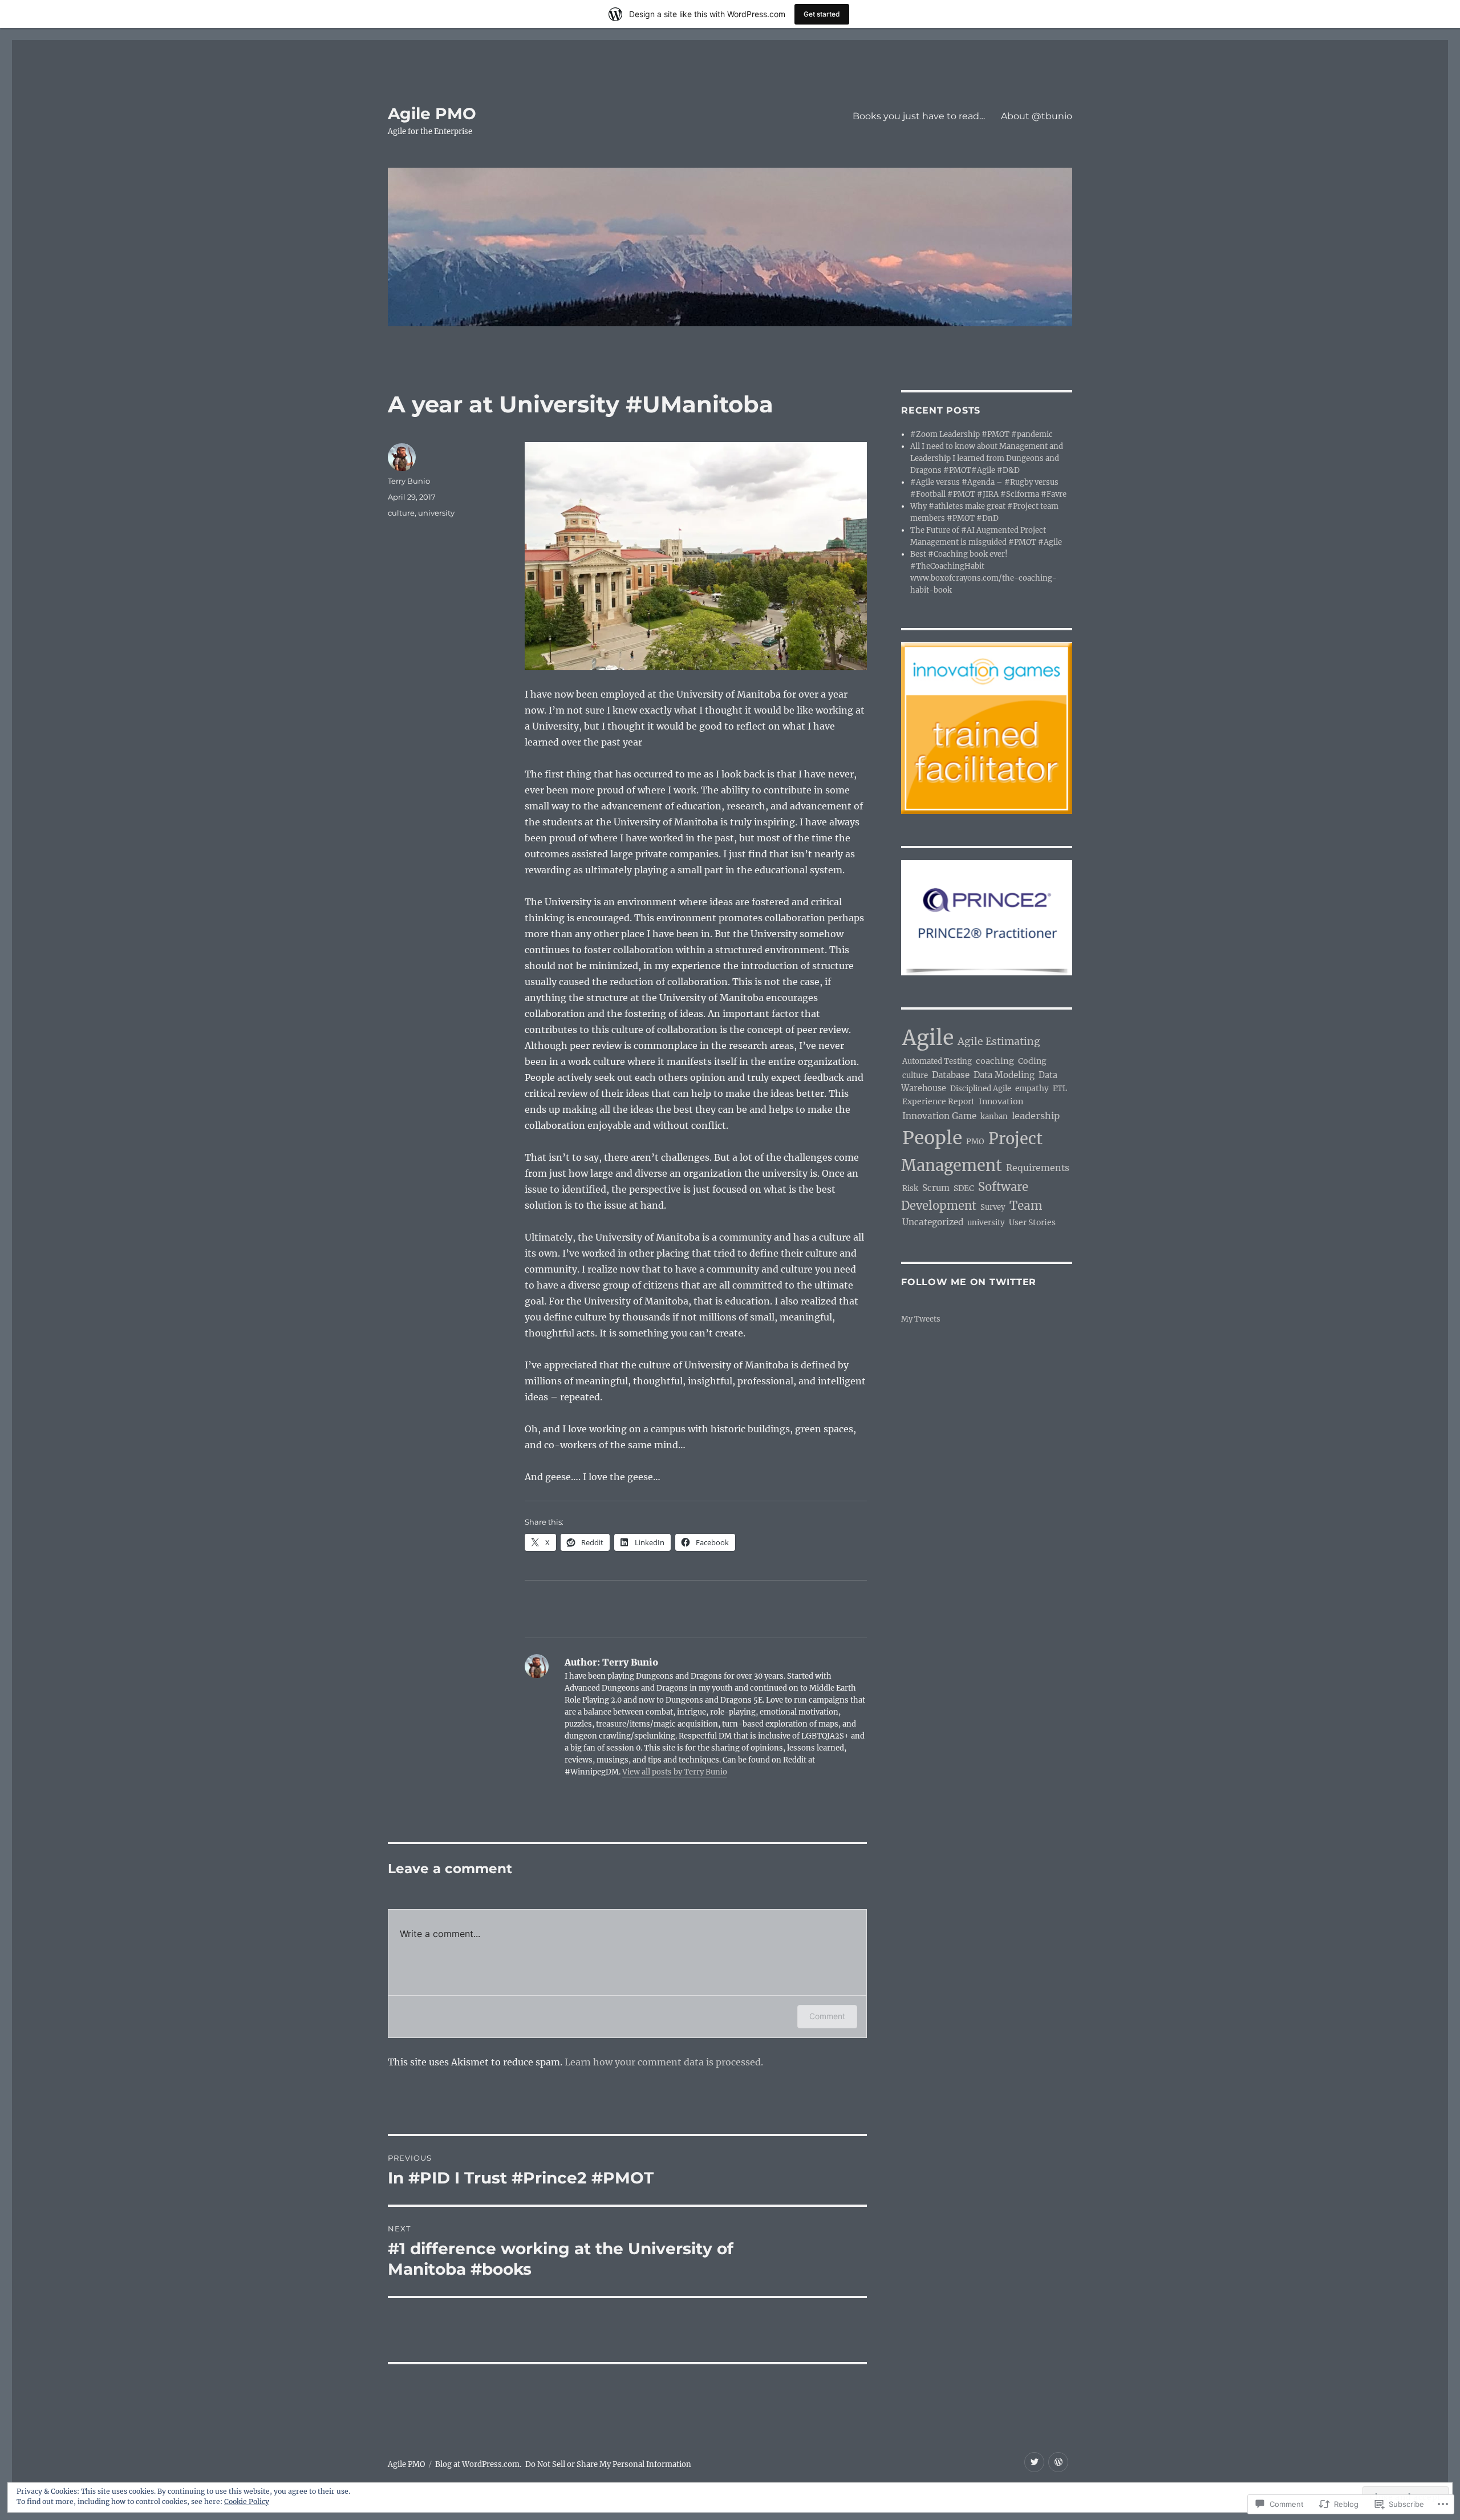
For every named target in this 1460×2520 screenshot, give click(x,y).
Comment (827, 2016)
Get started (822, 14)
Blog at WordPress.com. (478, 2464)
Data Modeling (1004, 1075)
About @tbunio (1037, 116)
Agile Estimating (999, 1042)
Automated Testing (937, 1061)
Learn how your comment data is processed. (664, 2062)
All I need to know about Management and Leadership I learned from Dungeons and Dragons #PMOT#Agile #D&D (987, 458)
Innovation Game (939, 1116)
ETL (1060, 1089)
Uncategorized (933, 1222)
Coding (1032, 1061)
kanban (994, 1117)
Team (1026, 1206)
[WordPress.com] (1058, 2462)
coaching (995, 1061)
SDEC (964, 1188)
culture (401, 513)
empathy (1032, 1089)
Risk (910, 1188)
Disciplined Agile (981, 1089)
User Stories (1032, 1222)
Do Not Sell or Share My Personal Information (608, 2464)
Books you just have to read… (919, 116)
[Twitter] (1034, 2462)
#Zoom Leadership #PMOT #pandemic (982, 434)
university (436, 513)
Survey (993, 1207)
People (932, 1138)
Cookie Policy (247, 2501)
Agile (928, 1038)
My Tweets (921, 1319)
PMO (975, 1142)
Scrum (936, 1188)
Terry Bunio (409, 481)
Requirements (1038, 1168)
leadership (1036, 1116)
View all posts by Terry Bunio (675, 1772)
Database (951, 1075)
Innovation (1001, 1101)
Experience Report (938, 1101)
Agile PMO (432, 114)
